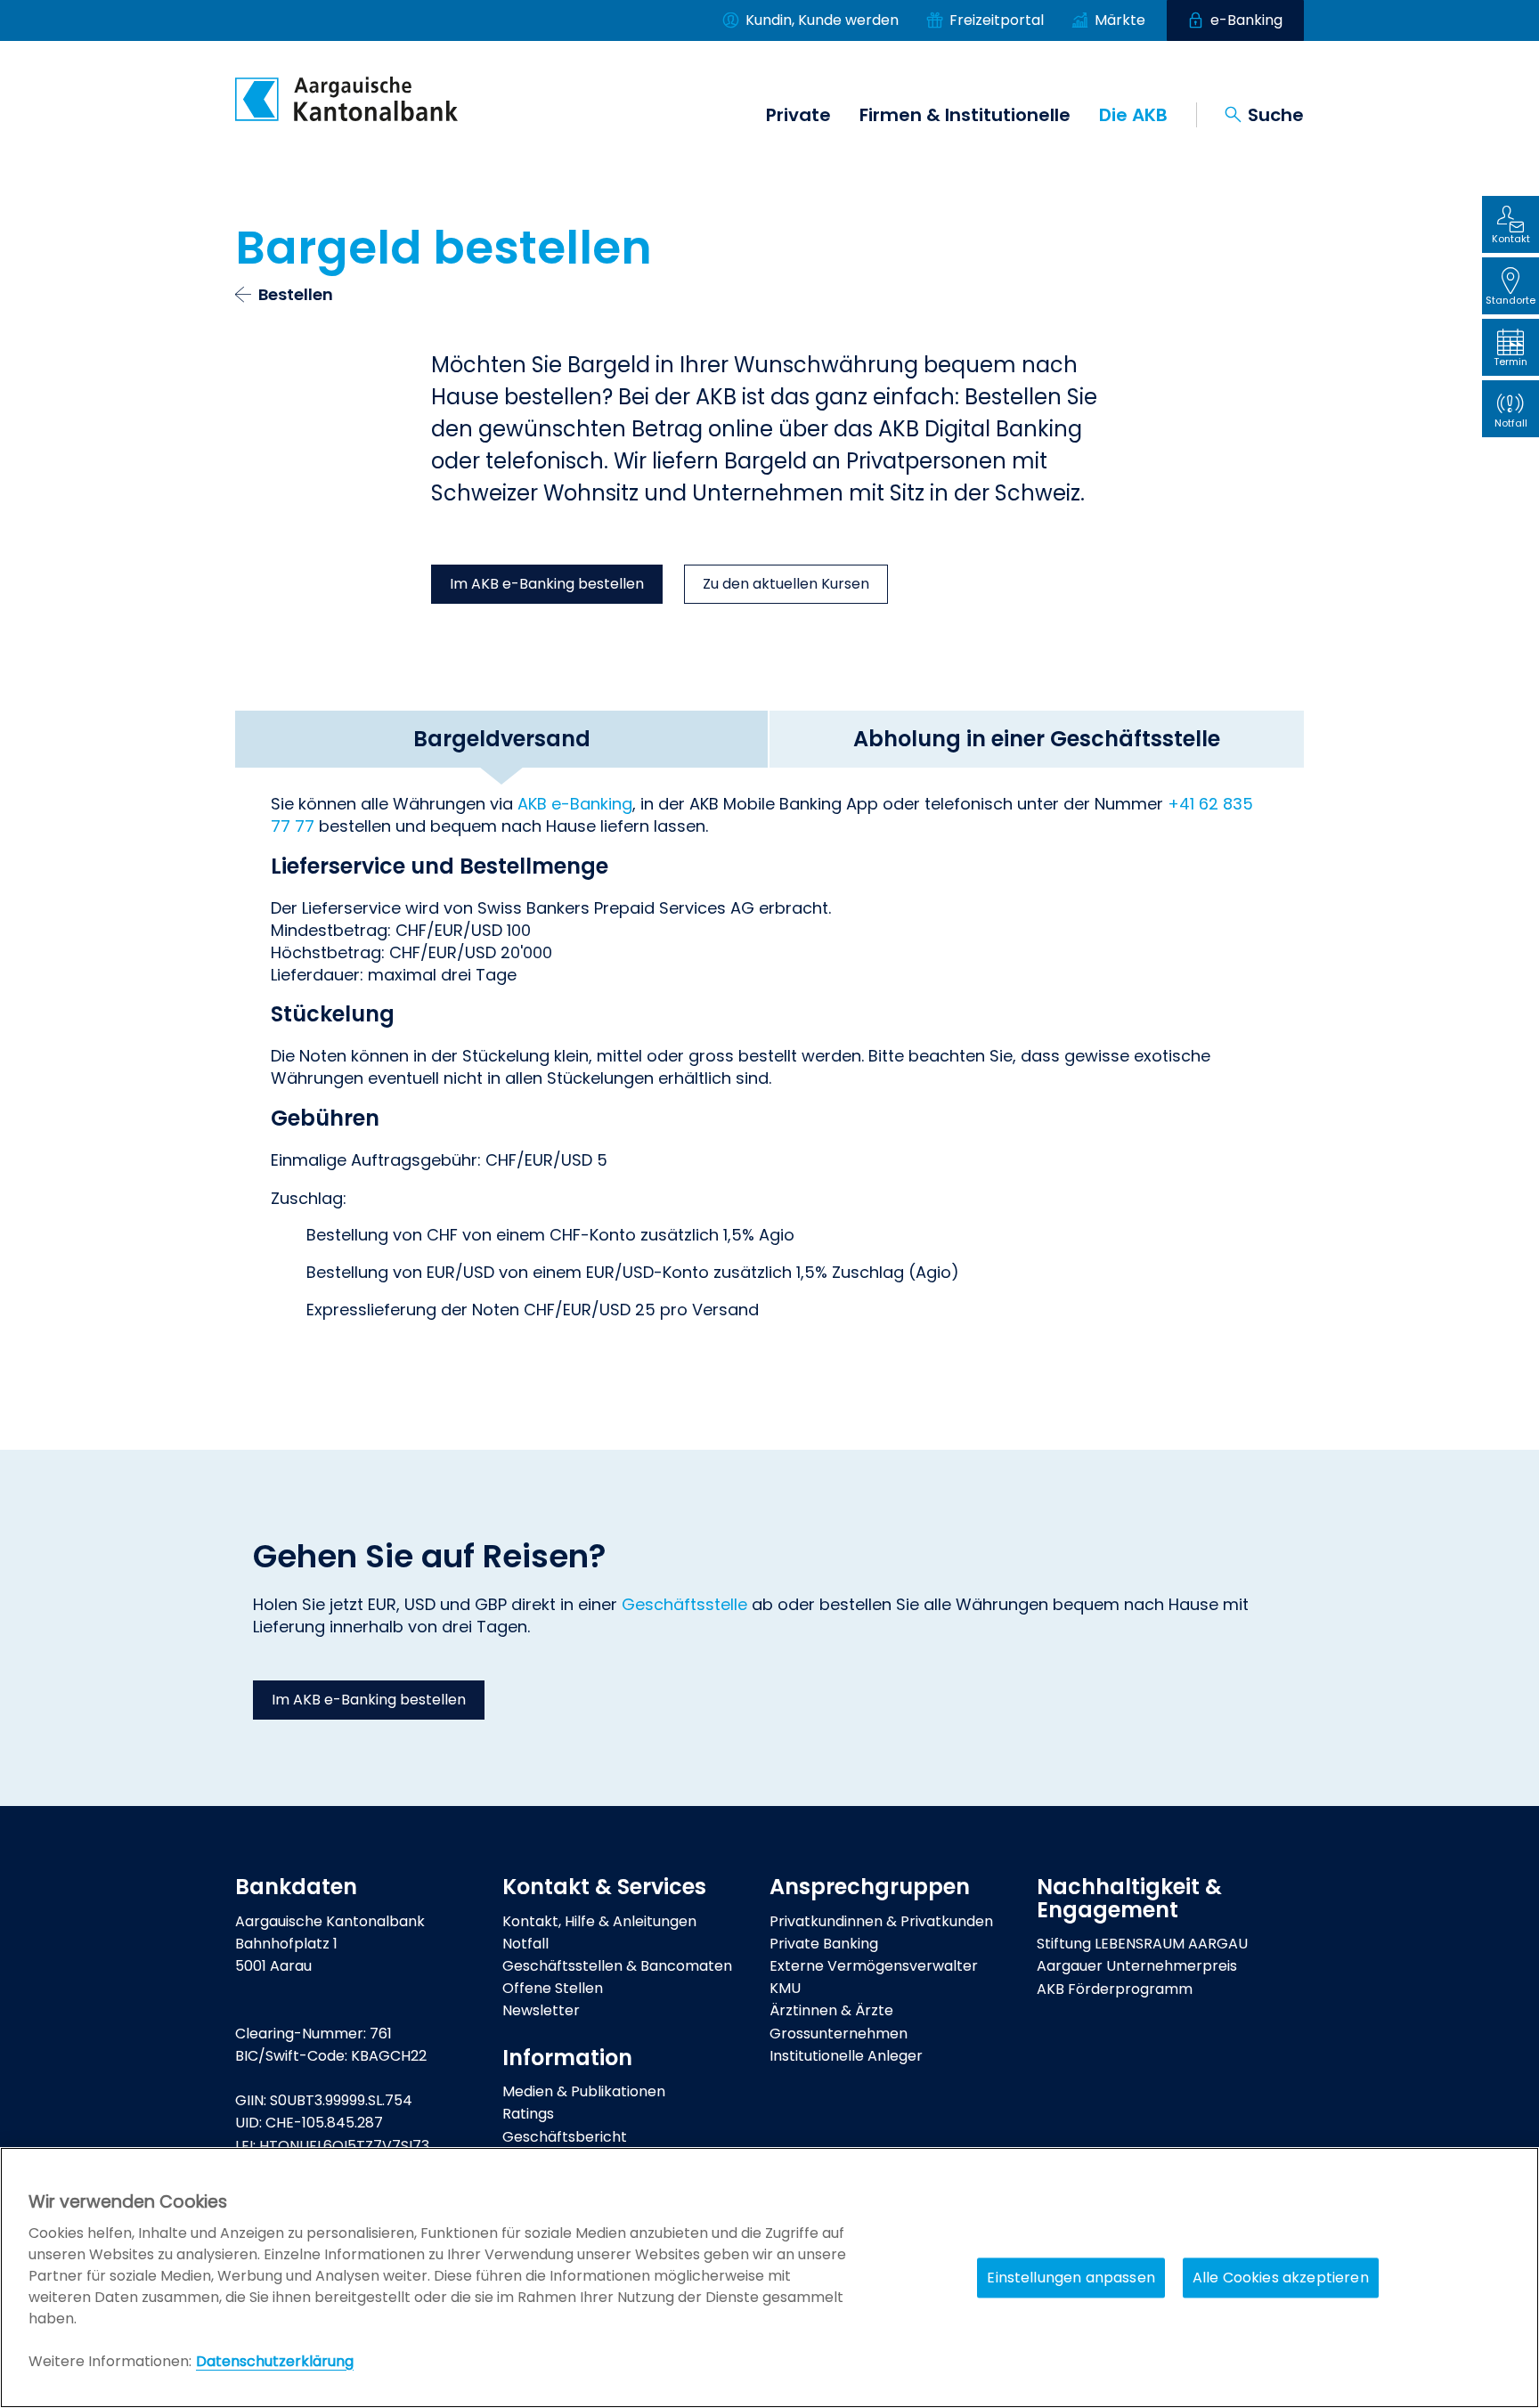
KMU (785, 1988)
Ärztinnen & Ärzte (831, 2010)
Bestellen (296, 294)
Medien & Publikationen (584, 2091)
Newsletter (541, 2010)
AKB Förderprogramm (1115, 1989)
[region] (769, 2278)
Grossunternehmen (839, 2034)
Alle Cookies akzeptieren (1281, 2278)
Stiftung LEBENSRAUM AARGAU (1142, 1944)
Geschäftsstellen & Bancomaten (617, 1966)
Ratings (528, 2114)
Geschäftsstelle (687, 1604)
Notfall (525, 1944)
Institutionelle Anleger (846, 2056)
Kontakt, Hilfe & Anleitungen (599, 1921)
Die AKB (1133, 115)
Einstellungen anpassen (1071, 2278)
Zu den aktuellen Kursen (786, 584)
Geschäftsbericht (565, 2137)
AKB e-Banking (575, 804)
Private (798, 115)
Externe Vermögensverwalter (874, 1966)
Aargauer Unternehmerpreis (1137, 1966)
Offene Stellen (553, 1988)
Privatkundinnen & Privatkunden (881, 1921)
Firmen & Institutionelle (965, 115)
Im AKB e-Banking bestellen (547, 584)
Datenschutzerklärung (275, 2361)
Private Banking (824, 1944)
